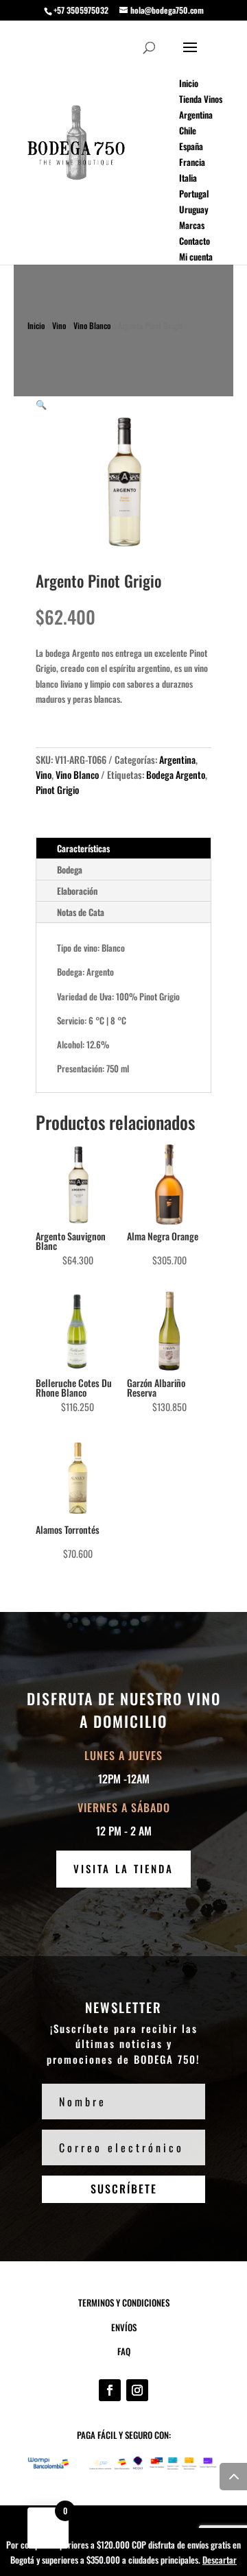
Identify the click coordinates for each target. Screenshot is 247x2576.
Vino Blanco (92, 325)
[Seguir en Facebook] (110, 2390)
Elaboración (77, 891)
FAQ (124, 2351)
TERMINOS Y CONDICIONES (124, 2302)
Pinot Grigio (57, 790)
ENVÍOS (124, 2327)
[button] (41, 404)
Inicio (36, 325)
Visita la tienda (123, 1868)
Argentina (177, 759)
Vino (59, 325)
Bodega (70, 869)
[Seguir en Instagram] (137, 2390)
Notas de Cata (81, 912)
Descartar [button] (220, 2560)
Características (83, 848)
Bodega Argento (176, 774)
